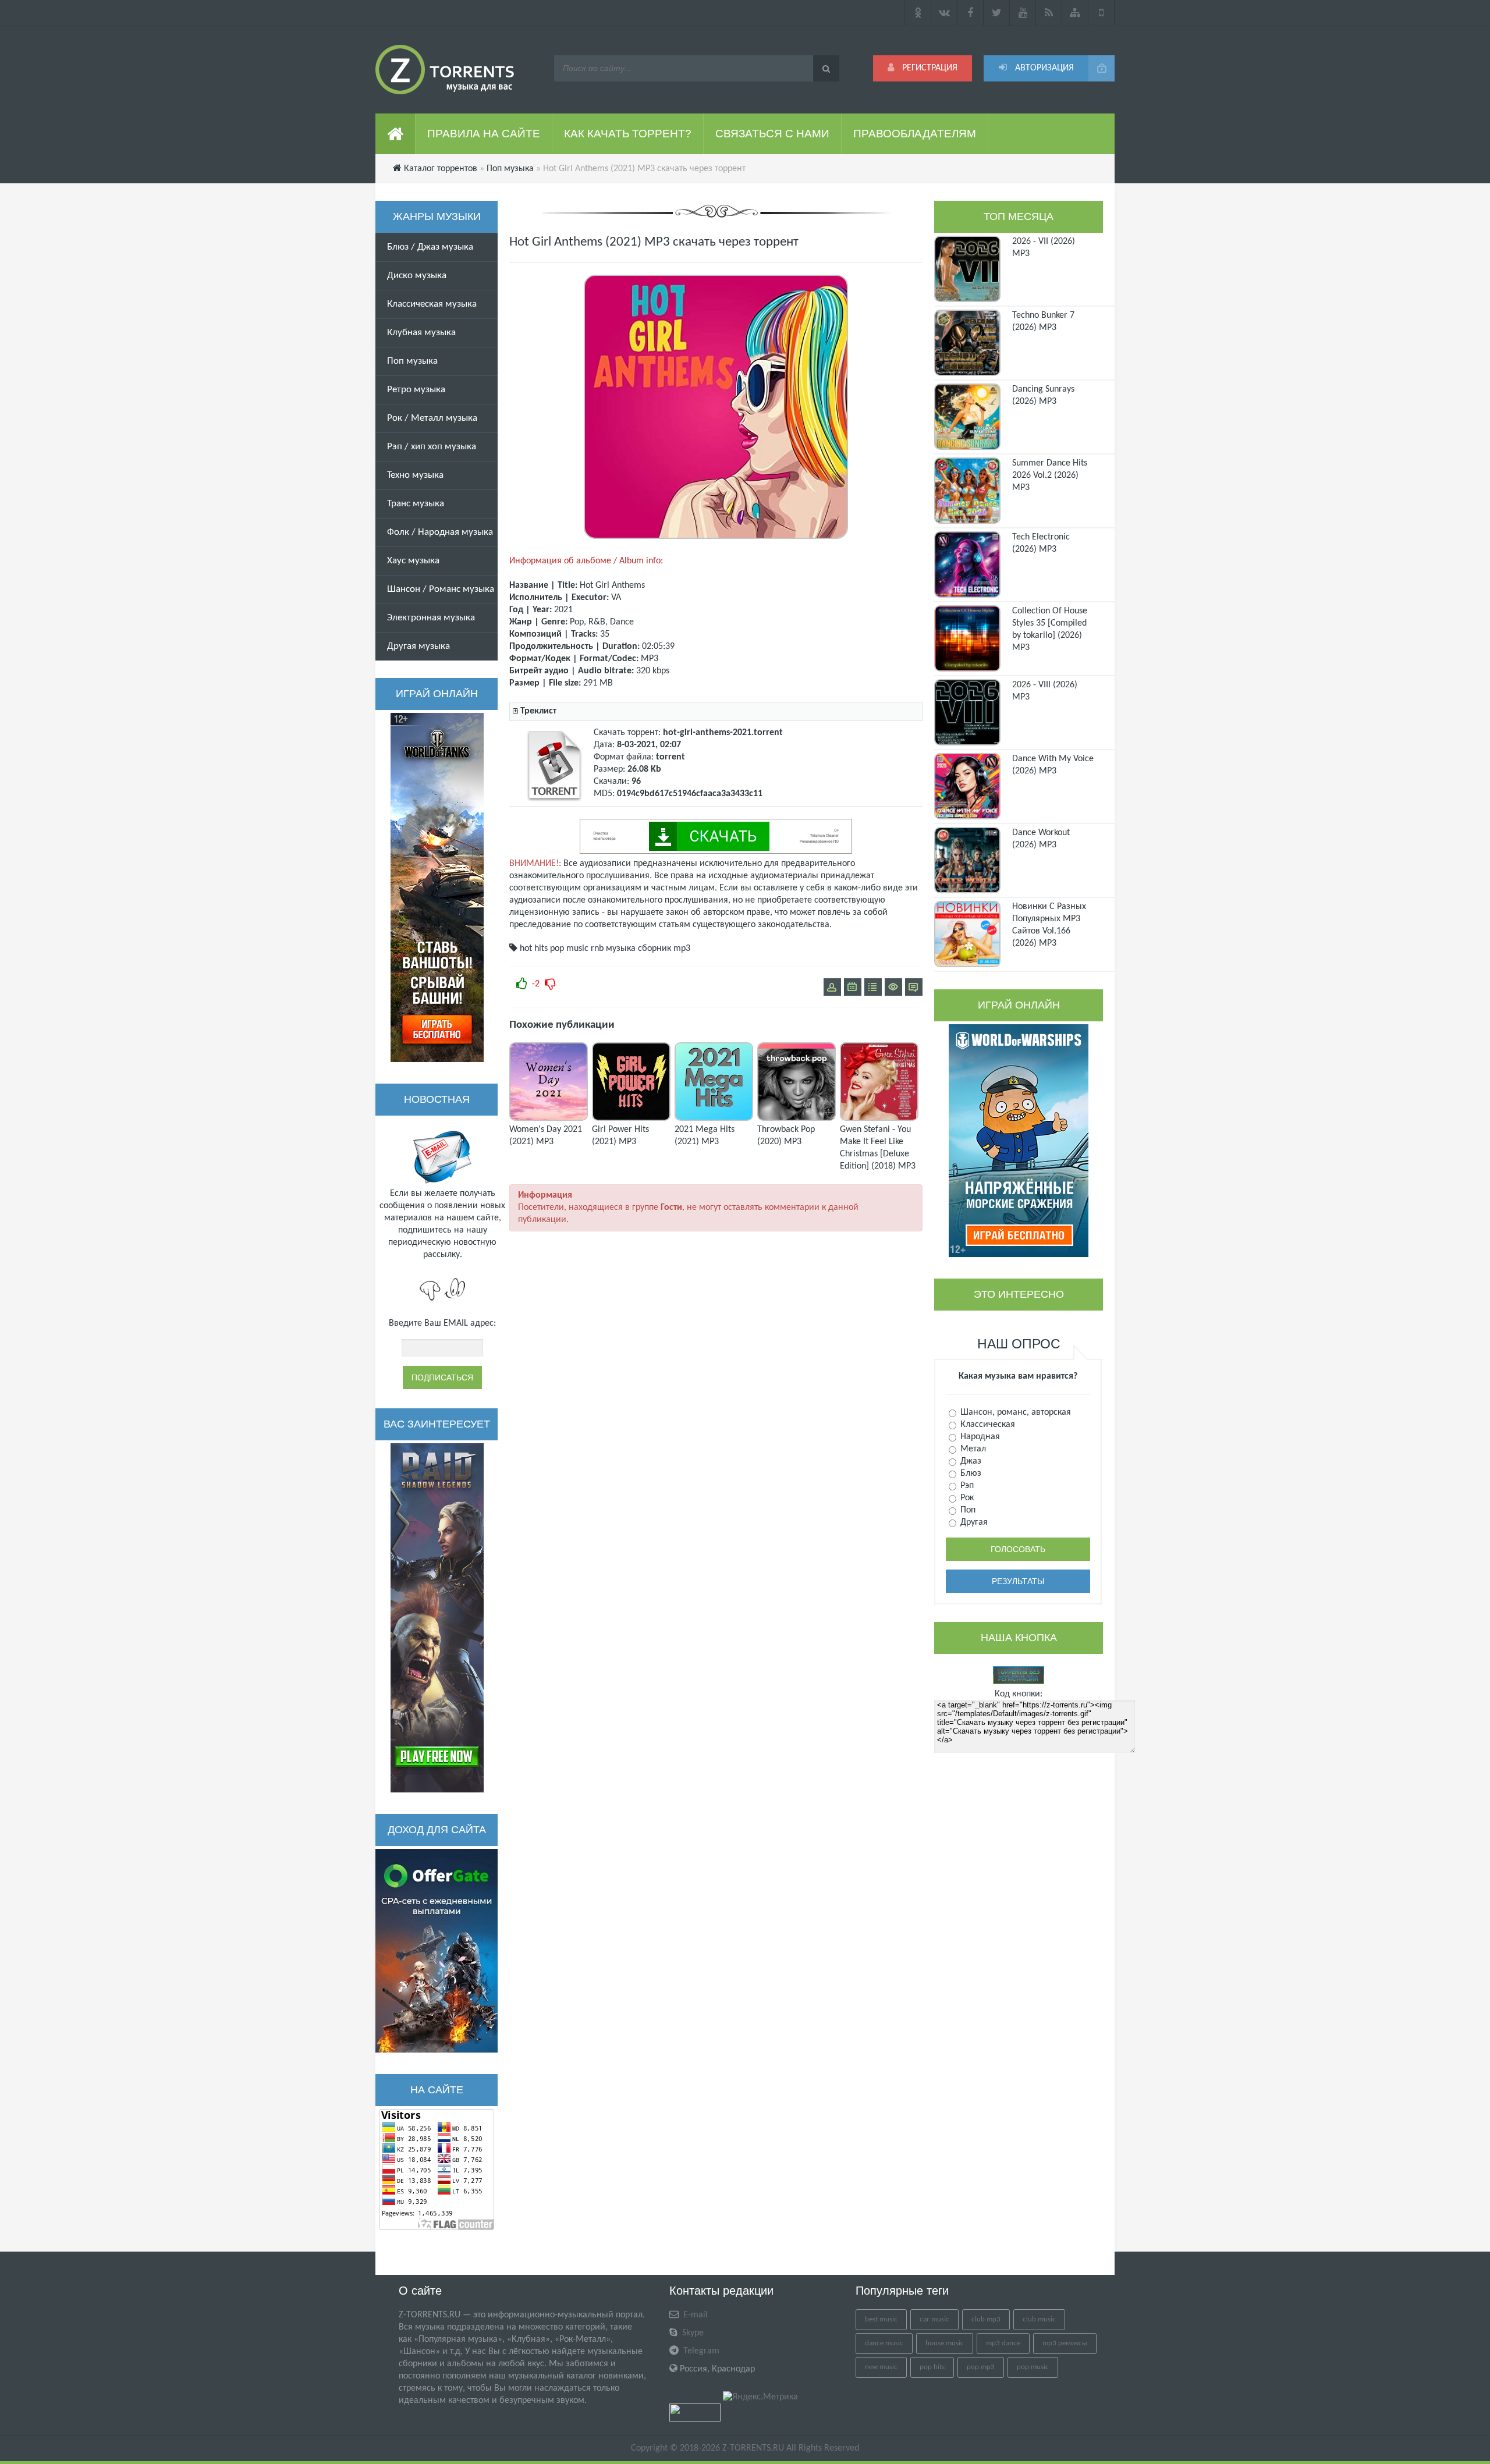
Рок (966, 1498)
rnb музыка (613, 949)
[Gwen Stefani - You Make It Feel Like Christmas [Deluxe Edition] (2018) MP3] (879, 1119)
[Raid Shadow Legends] (437, 1618)
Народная (979, 1437)
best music (881, 2319)
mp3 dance (1003, 2343)
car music (934, 2319)
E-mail (694, 2315)
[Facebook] (971, 13)
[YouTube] (1023, 13)
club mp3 (986, 2319)
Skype (692, 2333)
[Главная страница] (395, 134)
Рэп (966, 1486)
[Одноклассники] (918, 13)
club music (1039, 2319)
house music (945, 2343)
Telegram (700, 2351)
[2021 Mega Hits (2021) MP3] (714, 1119)
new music (881, 2367)
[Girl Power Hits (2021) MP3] (631, 1119)
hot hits (534, 949)
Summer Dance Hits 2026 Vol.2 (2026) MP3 (1050, 475)
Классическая (987, 1425)
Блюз (970, 1474)
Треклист (538, 711)
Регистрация (929, 68)
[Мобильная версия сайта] (1101, 13)
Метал (972, 1449)
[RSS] (1049, 13)
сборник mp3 (664, 949)
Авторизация (1043, 68)
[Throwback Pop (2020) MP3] (797, 1119)
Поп (967, 1510)
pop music (569, 949)
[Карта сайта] (1075, 13)
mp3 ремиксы (1065, 2343)
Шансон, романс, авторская (1014, 1412)
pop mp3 (981, 2367)
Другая (973, 1522)
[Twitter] (997, 13)
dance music (884, 2343)
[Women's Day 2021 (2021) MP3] (549, 1119)
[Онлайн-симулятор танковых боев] (437, 887)
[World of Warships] (1019, 1141)
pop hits (932, 2367)
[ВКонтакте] (944, 13)
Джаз (970, 1461)
